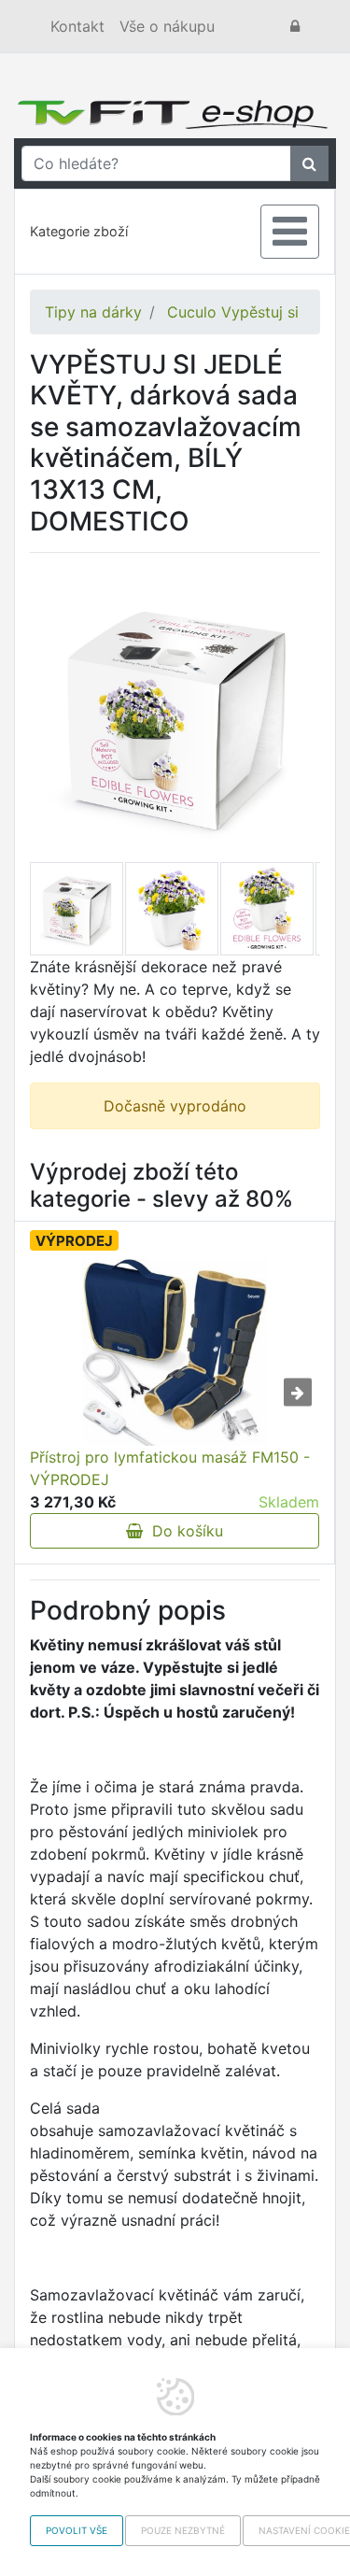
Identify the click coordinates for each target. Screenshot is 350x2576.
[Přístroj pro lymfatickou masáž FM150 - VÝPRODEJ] (175, 1352)
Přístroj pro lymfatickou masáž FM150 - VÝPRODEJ (170, 1468)
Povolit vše (77, 2530)
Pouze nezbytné (183, 2530)
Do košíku (183, 1531)
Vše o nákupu (167, 26)
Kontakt (77, 26)
